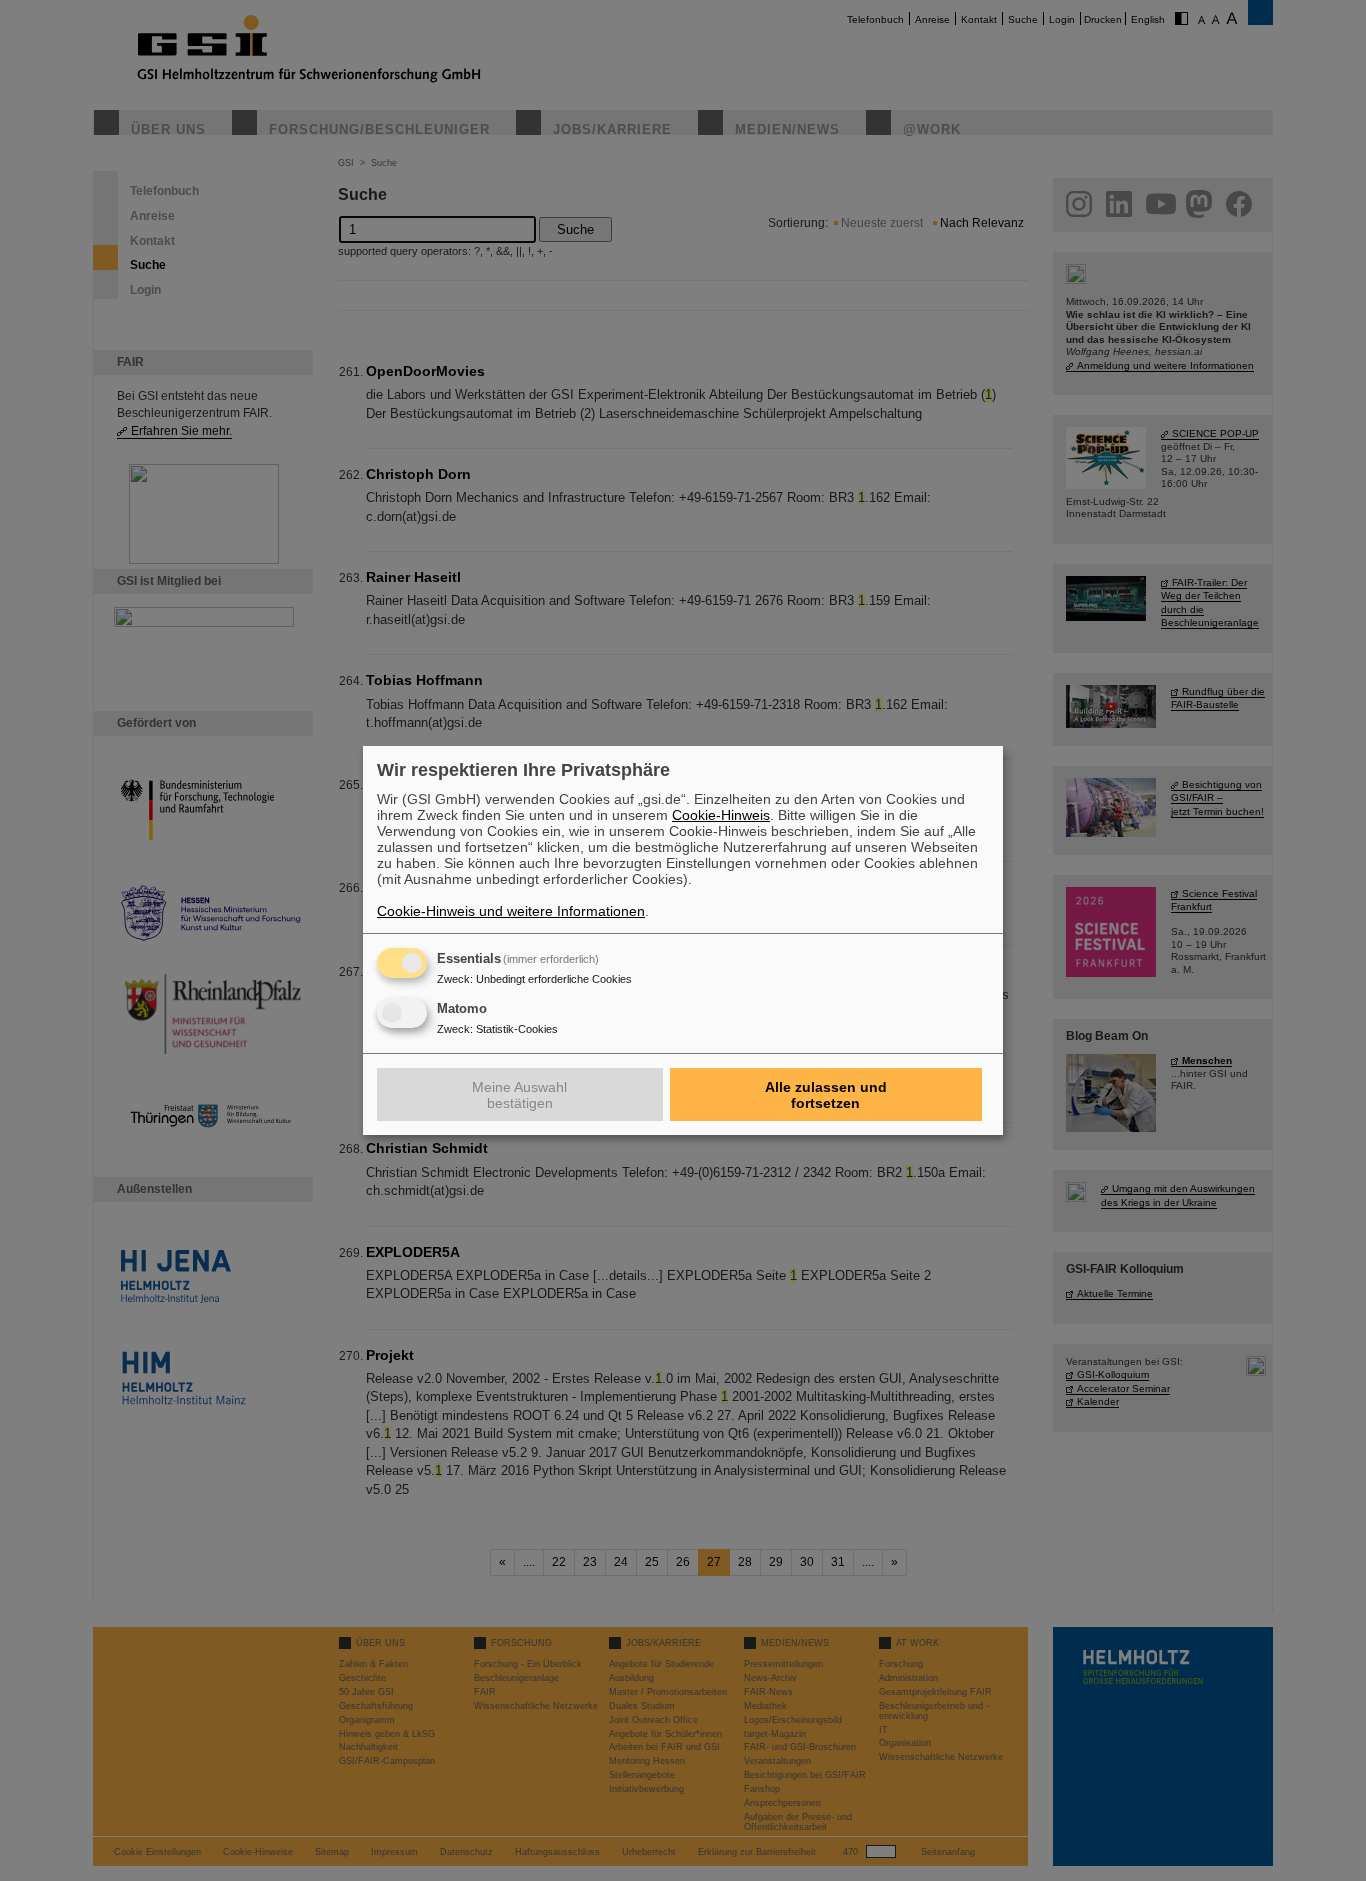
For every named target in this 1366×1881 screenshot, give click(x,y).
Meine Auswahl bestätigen (519, 1095)
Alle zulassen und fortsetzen (826, 1095)
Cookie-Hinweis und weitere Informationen (511, 911)
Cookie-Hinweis (721, 815)
